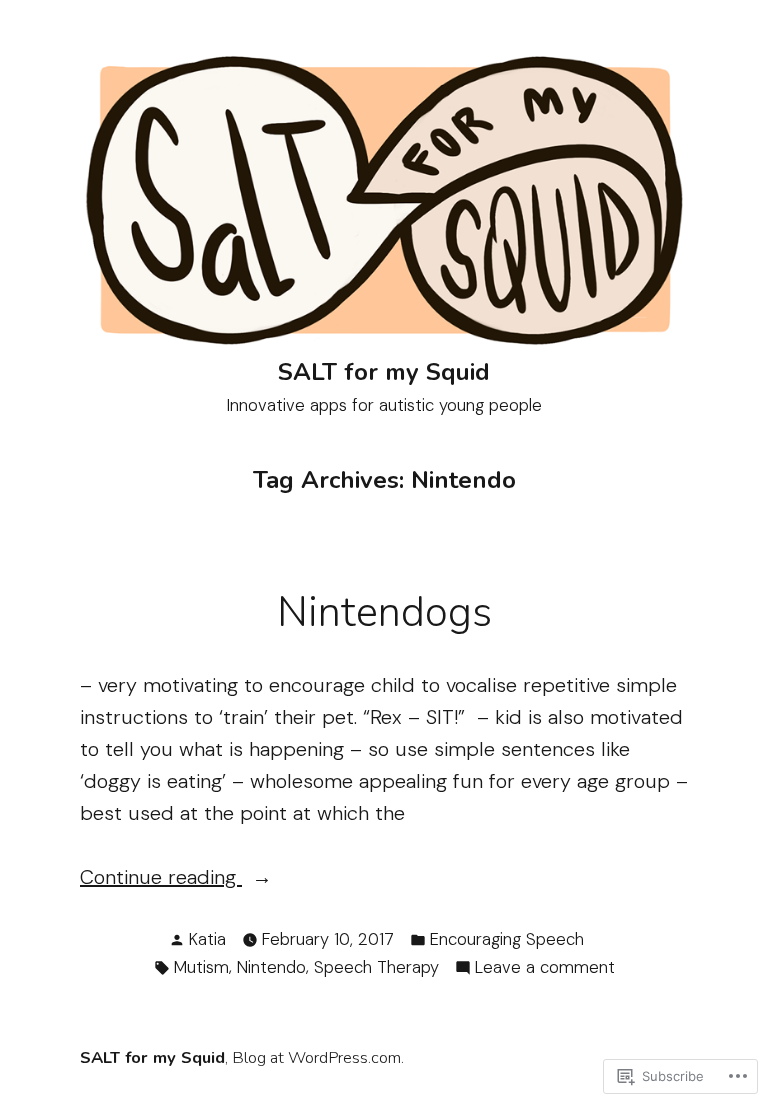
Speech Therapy (376, 967)
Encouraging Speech (507, 939)
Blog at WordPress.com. (318, 1057)
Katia (207, 939)
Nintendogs (384, 612)
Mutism (201, 967)
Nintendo (271, 967)
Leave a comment (545, 968)
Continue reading (161, 876)
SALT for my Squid (384, 372)
